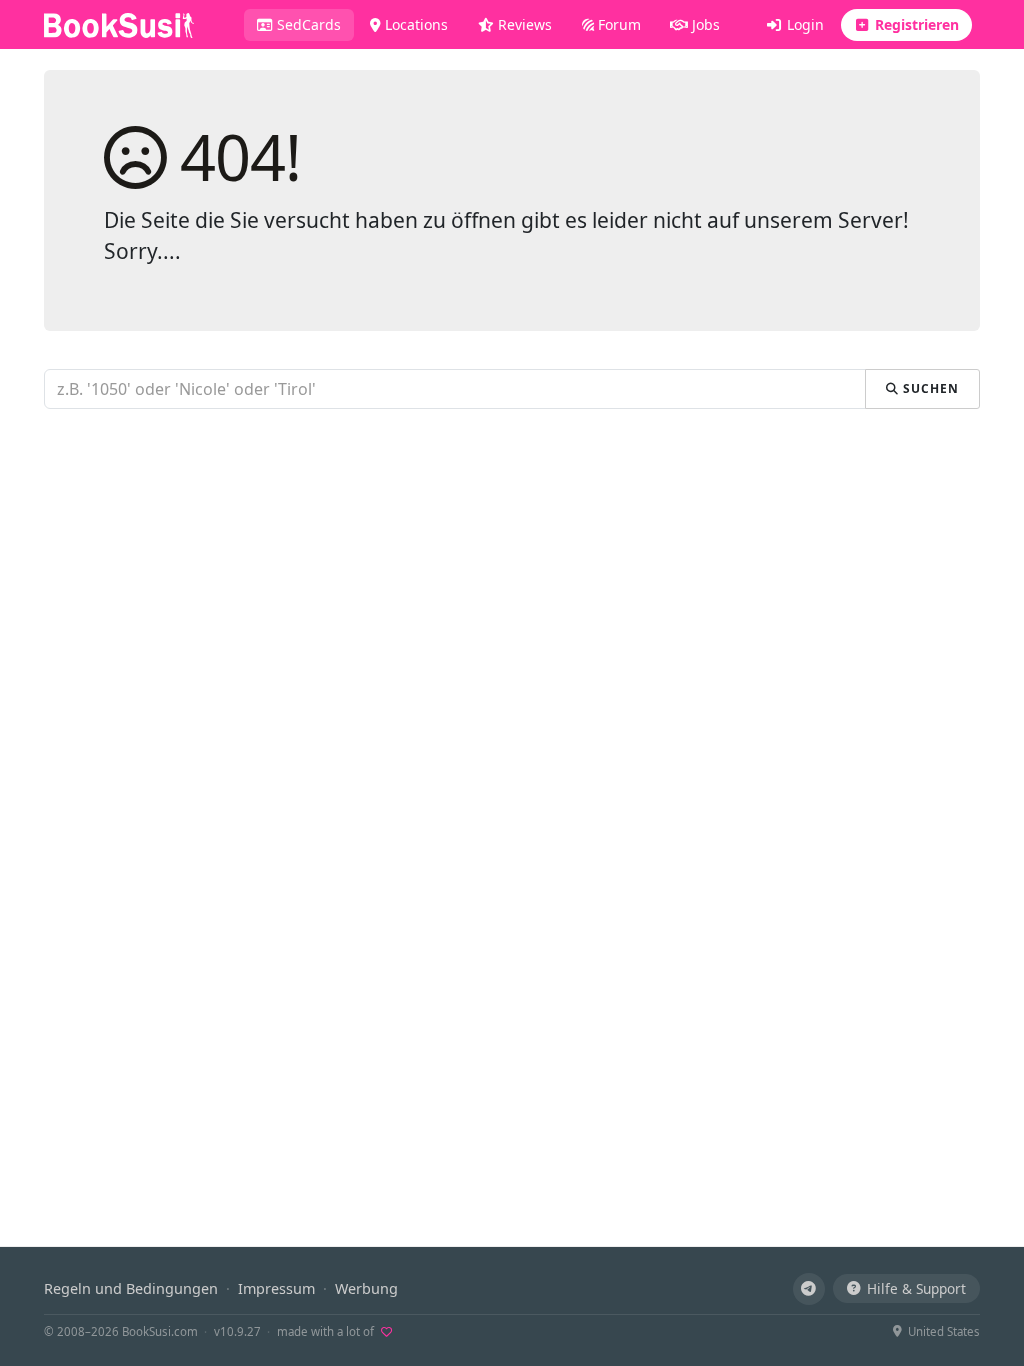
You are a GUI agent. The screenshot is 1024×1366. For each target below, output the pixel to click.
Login (803, 24)
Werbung (366, 1288)
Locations (414, 24)
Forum (617, 24)
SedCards (313, 24)
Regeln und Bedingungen (131, 1288)
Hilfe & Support (916, 1288)
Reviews (523, 24)
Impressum (276, 1288)
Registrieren (915, 24)
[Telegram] (809, 1289)
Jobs (704, 24)
